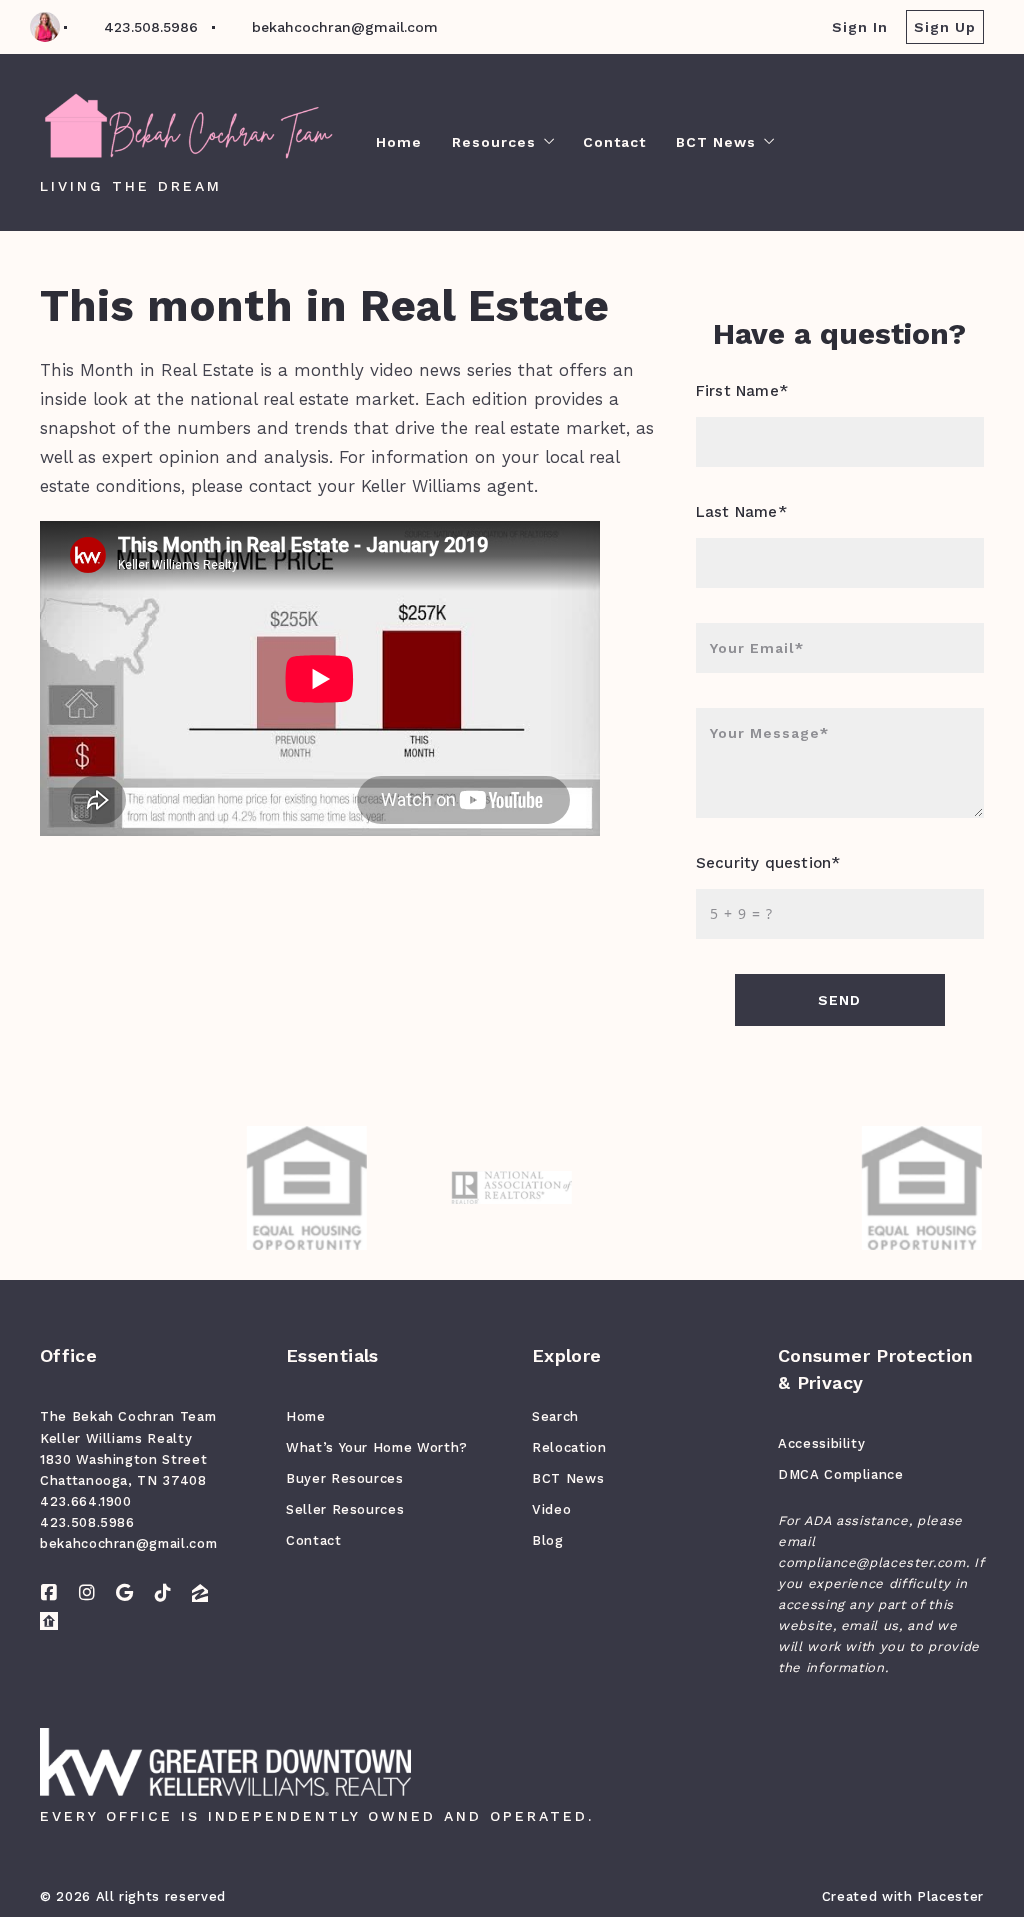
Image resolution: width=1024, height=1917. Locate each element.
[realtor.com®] (49, 1621)
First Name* (742, 391)
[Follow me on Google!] (125, 1593)
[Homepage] (188, 127)
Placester (950, 1896)
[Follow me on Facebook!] (49, 1593)
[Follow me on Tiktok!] (163, 1593)
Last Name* (741, 512)
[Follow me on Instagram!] (87, 1593)
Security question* (768, 863)
